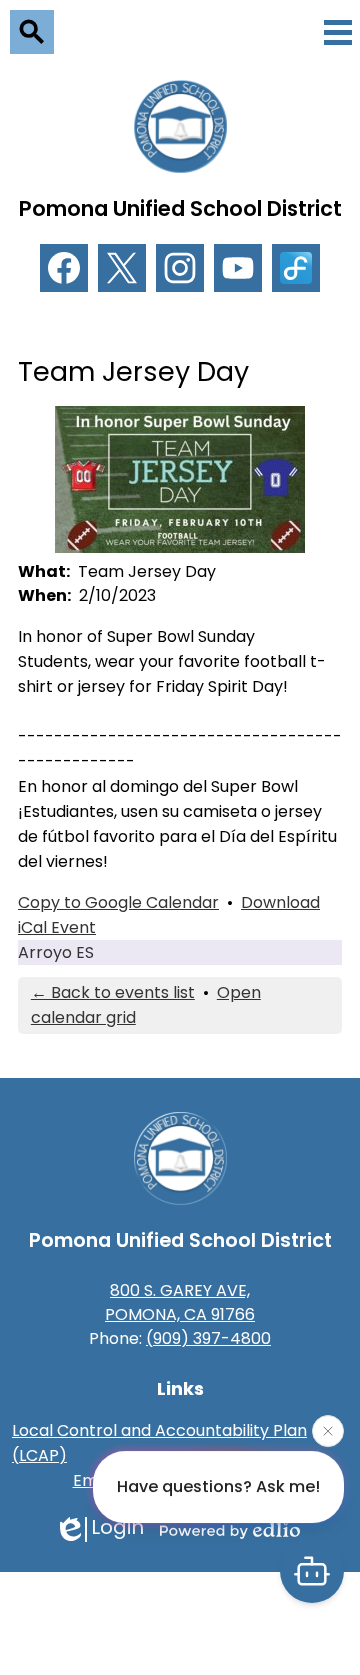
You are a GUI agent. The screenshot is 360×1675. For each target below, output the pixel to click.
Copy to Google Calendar (118, 902)
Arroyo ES (56, 952)
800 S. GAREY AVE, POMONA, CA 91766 (180, 1302)
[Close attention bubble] (328, 1431)
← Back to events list (113, 992)
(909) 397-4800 (208, 1338)
